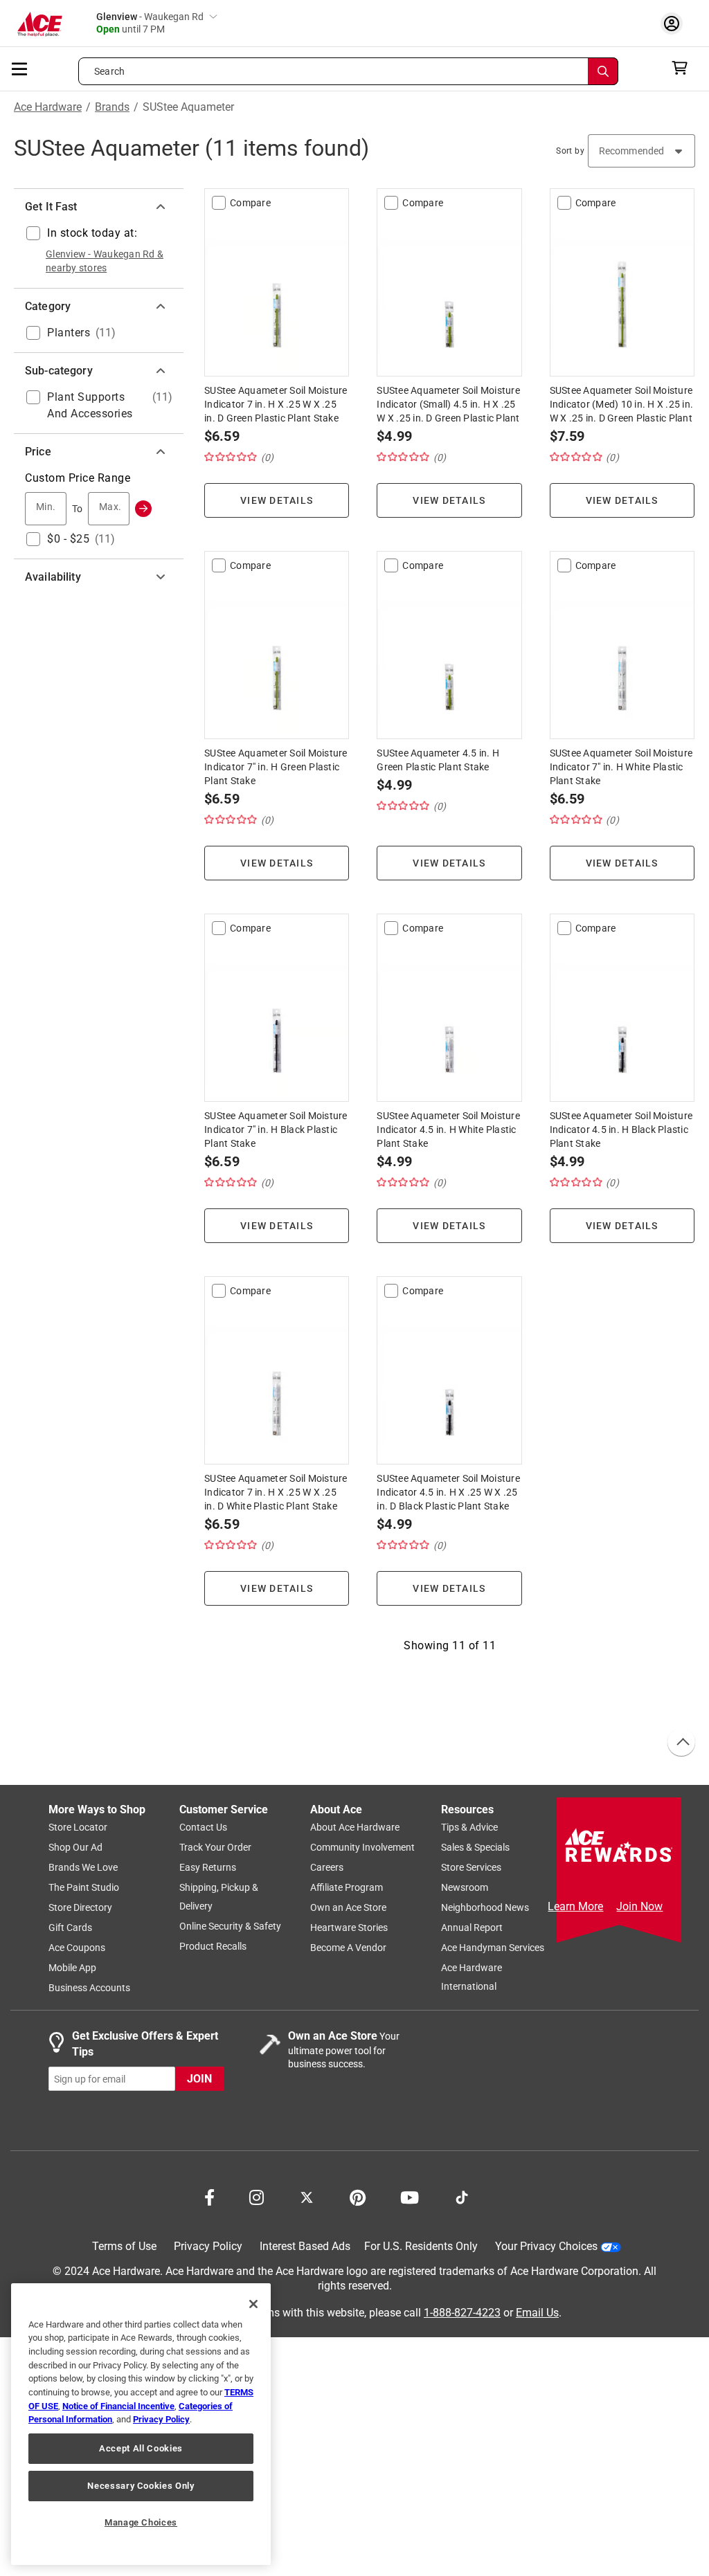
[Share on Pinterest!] (358, 2197)
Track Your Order (215, 1848)
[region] (141, 2424)
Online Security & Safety (230, 1927)
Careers (327, 1868)
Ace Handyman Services (493, 1948)
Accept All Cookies (141, 2448)
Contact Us (203, 1828)
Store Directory (80, 1908)
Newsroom (465, 1888)
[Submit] (143, 509)
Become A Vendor (348, 1948)
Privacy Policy (208, 2247)
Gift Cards (70, 1928)
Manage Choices (141, 2522)
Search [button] (109, 71)
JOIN (199, 2079)
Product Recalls (213, 1947)
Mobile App (72, 1968)
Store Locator (78, 1828)
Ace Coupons (77, 1948)
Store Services (471, 1868)
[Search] (603, 71)
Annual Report (472, 1928)
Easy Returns (208, 1868)
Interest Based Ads (305, 2247)
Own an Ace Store (348, 1908)
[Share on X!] (307, 2197)
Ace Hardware (48, 107)
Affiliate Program (347, 1888)
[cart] (684, 68)
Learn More (575, 1906)
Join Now (639, 1906)
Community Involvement (362, 1848)
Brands (112, 107)
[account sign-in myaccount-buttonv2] (675, 23)
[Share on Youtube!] (410, 2197)
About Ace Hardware (355, 1828)
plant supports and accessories (90, 405)
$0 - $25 (68, 539)
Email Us (537, 2313)
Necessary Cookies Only (141, 2486)
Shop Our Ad (75, 1848)
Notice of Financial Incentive (118, 2406)
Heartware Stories (349, 1928)
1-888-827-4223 (462, 2313)
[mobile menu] (20, 68)
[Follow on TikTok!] (462, 2197)
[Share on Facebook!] (209, 2197)
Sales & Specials (475, 1848)
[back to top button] (681, 1743)
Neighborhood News (485, 1908)
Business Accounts (89, 1988)
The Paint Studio (84, 1888)
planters (69, 333)
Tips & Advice (469, 1828)
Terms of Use (124, 2247)
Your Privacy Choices (546, 2247)
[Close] (253, 2304)
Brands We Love (83, 1868)
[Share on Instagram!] (257, 2197)
